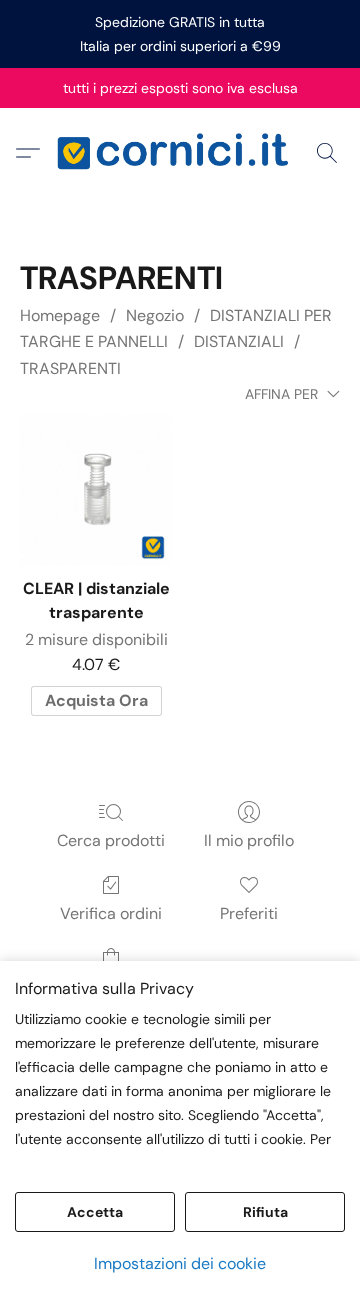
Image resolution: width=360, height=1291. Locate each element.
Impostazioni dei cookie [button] (180, 1263)
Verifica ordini (111, 913)
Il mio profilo (249, 840)
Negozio (155, 315)
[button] (180, 153)
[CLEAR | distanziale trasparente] (96, 490)
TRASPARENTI (70, 368)
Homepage (60, 315)
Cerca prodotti (111, 840)
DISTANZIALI (239, 341)
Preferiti (249, 913)
